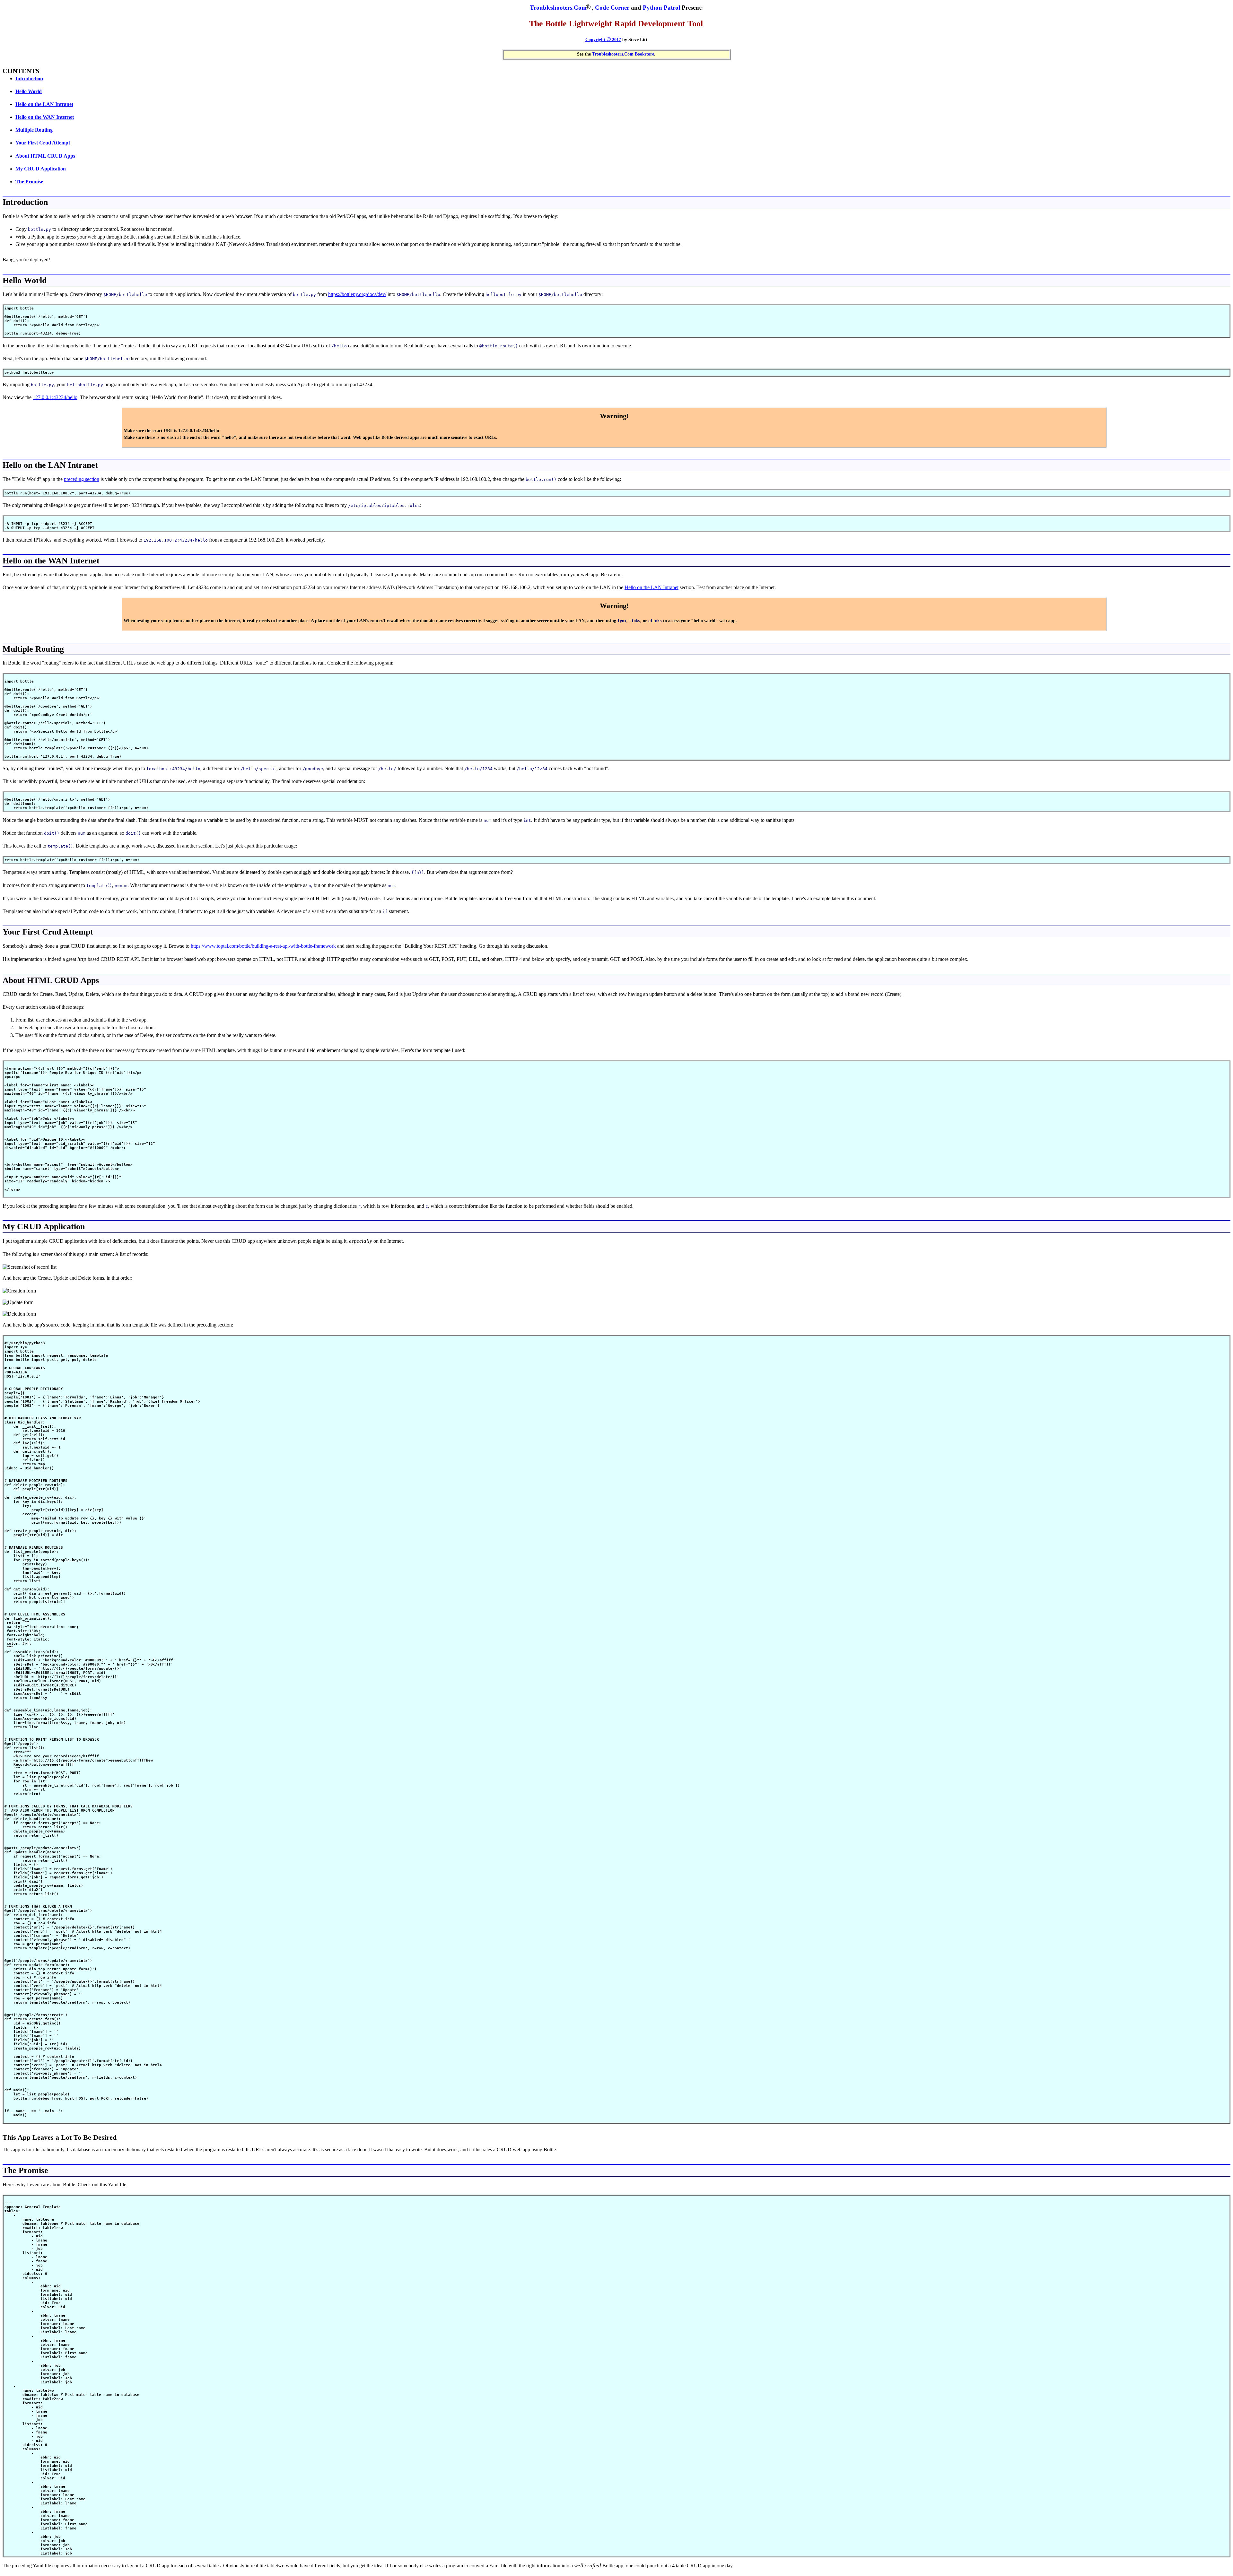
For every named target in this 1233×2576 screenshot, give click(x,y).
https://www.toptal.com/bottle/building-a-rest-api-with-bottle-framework (263, 946)
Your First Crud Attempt (43, 143)
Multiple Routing (34, 130)
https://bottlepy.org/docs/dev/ (357, 294)
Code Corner (612, 8)
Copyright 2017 (603, 39)
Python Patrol (661, 8)
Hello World (29, 91)
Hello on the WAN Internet (45, 117)
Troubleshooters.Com (558, 8)
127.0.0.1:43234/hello (55, 397)
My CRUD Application (41, 169)
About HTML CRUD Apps (45, 156)
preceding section (82, 479)
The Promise (29, 182)
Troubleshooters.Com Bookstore (623, 54)
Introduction (29, 78)
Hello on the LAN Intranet (44, 104)
